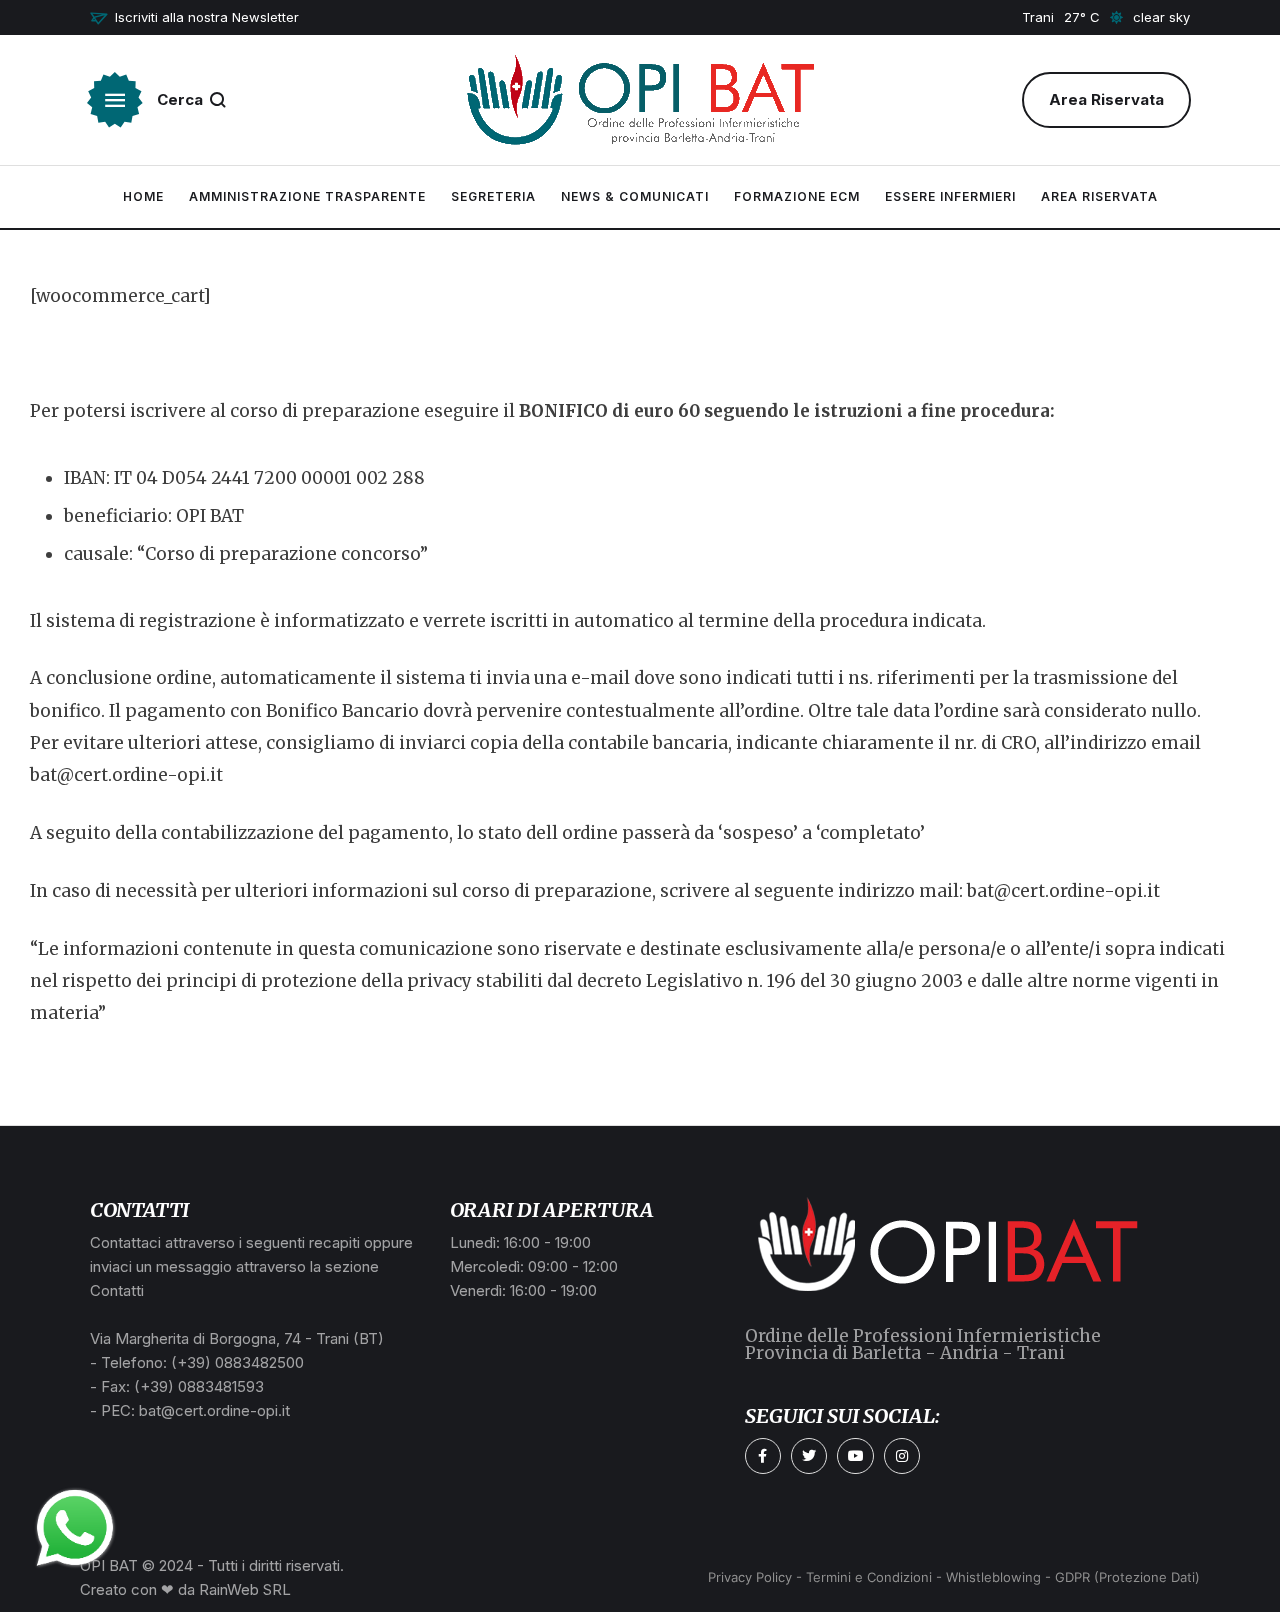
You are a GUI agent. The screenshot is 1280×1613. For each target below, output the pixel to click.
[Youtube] (855, 1456)
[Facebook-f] (763, 1456)
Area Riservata (1099, 196)
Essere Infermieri (950, 196)
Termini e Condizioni (869, 1577)
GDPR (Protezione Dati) (1127, 1577)
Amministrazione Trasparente (307, 196)
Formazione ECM (797, 196)
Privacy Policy (750, 1577)
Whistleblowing (993, 1577)
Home (143, 196)
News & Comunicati (635, 196)
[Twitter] (809, 1456)
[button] (194, 18)
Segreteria (493, 196)
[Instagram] (902, 1456)
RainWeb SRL (245, 1589)
